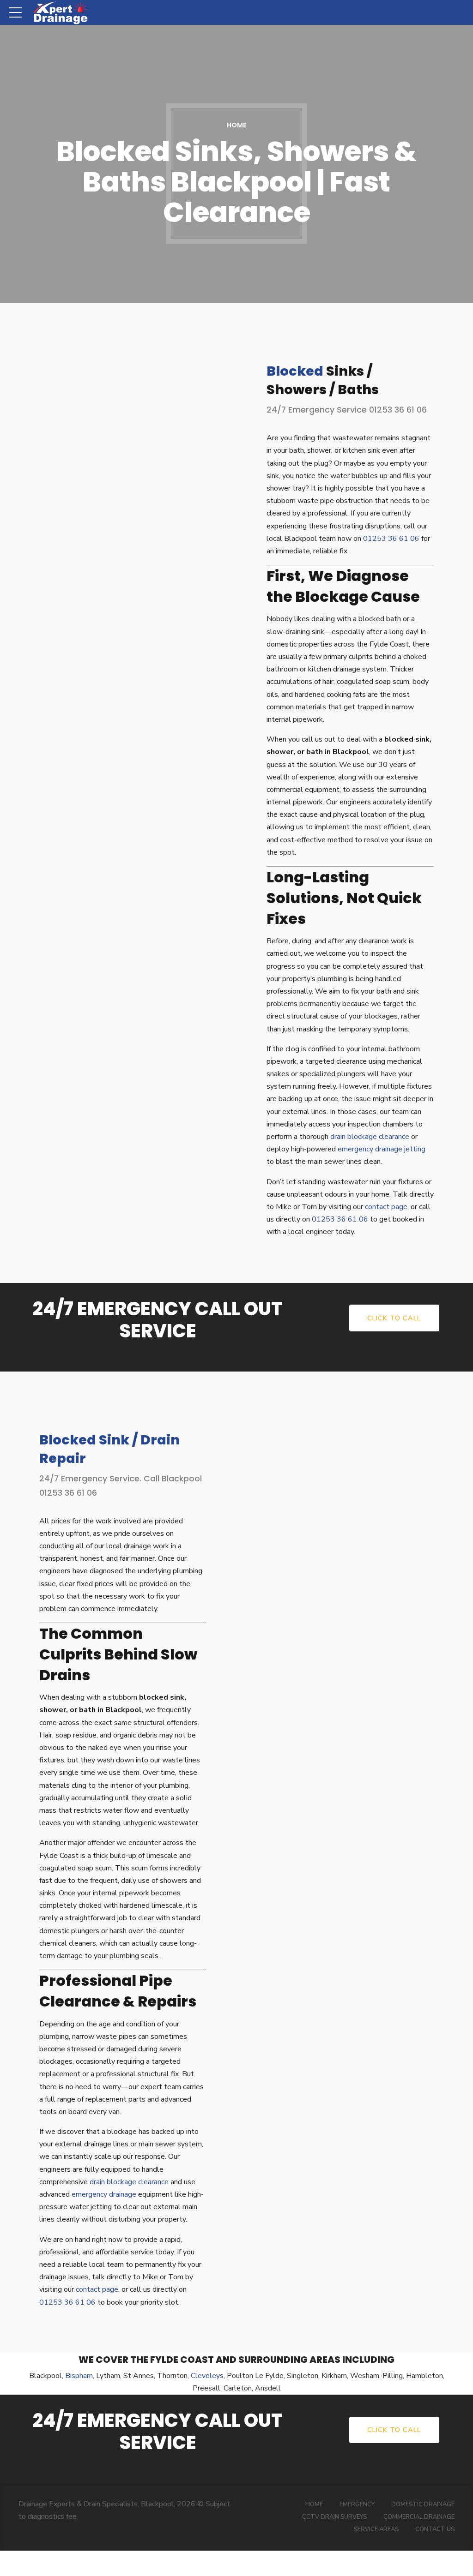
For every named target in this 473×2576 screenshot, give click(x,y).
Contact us (435, 2529)
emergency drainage (104, 2194)
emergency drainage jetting (382, 1149)
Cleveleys (207, 2376)
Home (237, 125)
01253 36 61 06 (391, 539)
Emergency (357, 2504)
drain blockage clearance (370, 1137)
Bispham (79, 2376)
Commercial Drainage (419, 2517)
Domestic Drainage (423, 2504)
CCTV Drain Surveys (334, 2517)
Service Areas (376, 2529)
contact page (386, 1207)
